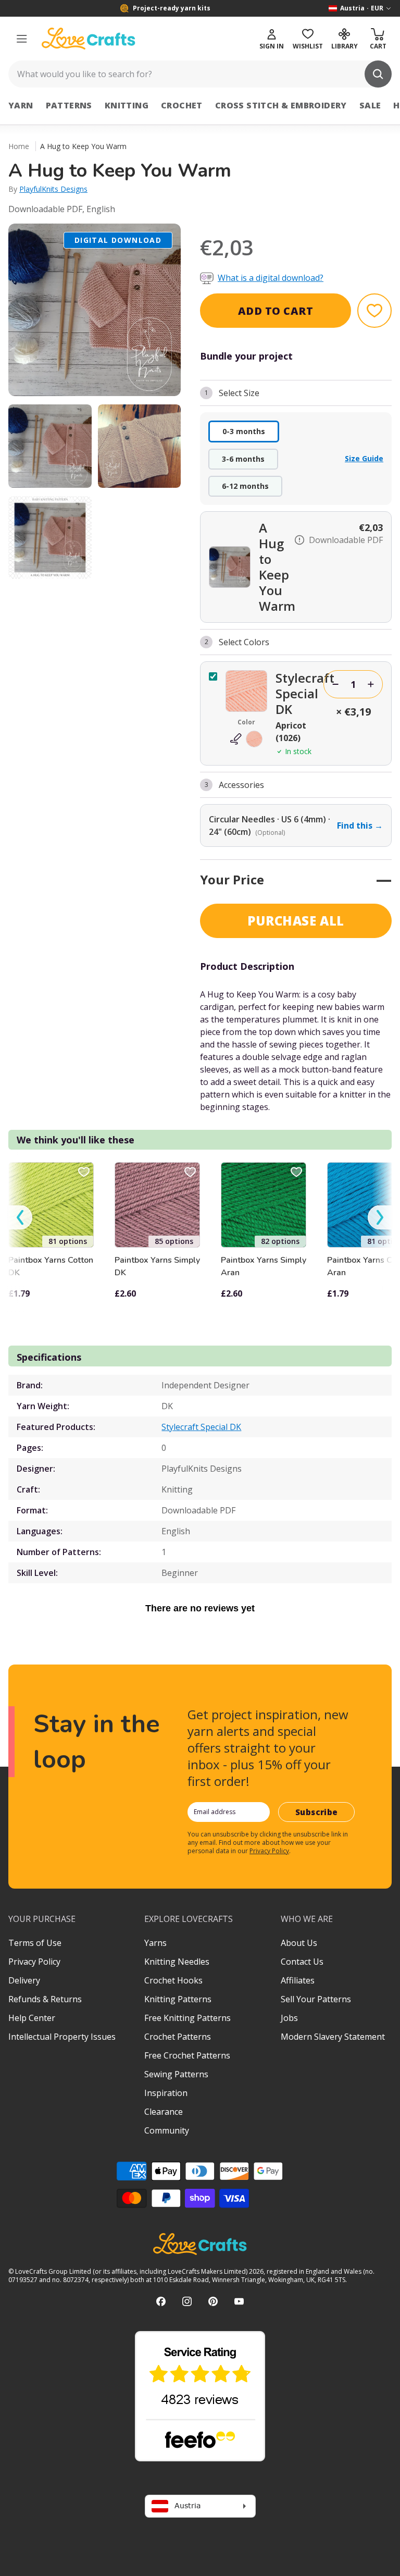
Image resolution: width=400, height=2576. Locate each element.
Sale (370, 105)
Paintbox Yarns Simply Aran (264, 1266)
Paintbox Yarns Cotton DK (51, 1266)
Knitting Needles (177, 1962)
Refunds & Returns (45, 1999)
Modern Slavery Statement (333, 2037)
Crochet (182, 105)
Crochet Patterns (178, 2037)
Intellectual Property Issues (62, 2037)
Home (19, 146)
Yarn (21, 105)
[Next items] (380, 1218)
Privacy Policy (269, 1851)
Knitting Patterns (178, 1999)
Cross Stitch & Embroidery (281, 105)
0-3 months (244, 431)
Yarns (155, 1943)
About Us (299, 1943)
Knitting (127, 105)
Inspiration (166, 2093)
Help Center (32, 2018)
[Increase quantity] (371, 684)
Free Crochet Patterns (187, 2055)
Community (167, 2130)
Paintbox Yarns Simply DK (157, 1266)
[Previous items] (20, 1218)
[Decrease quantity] (335, 684)
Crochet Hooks (173, 1980)
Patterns (69, 105)
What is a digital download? (271, 278)
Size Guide (364, 458)
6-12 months (245, 486)
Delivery (24, 1980)
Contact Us (302, 1962)
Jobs (289, 2018)
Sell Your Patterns (316, 1999)
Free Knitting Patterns (187, 2018)
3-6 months (243, 459)
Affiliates (298, 1980)
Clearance (164, 2112)
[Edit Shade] (246, 739)
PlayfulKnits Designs (53, 189)
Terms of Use (35, 1943)
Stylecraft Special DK (201, 1427)
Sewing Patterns (176, 2074)
